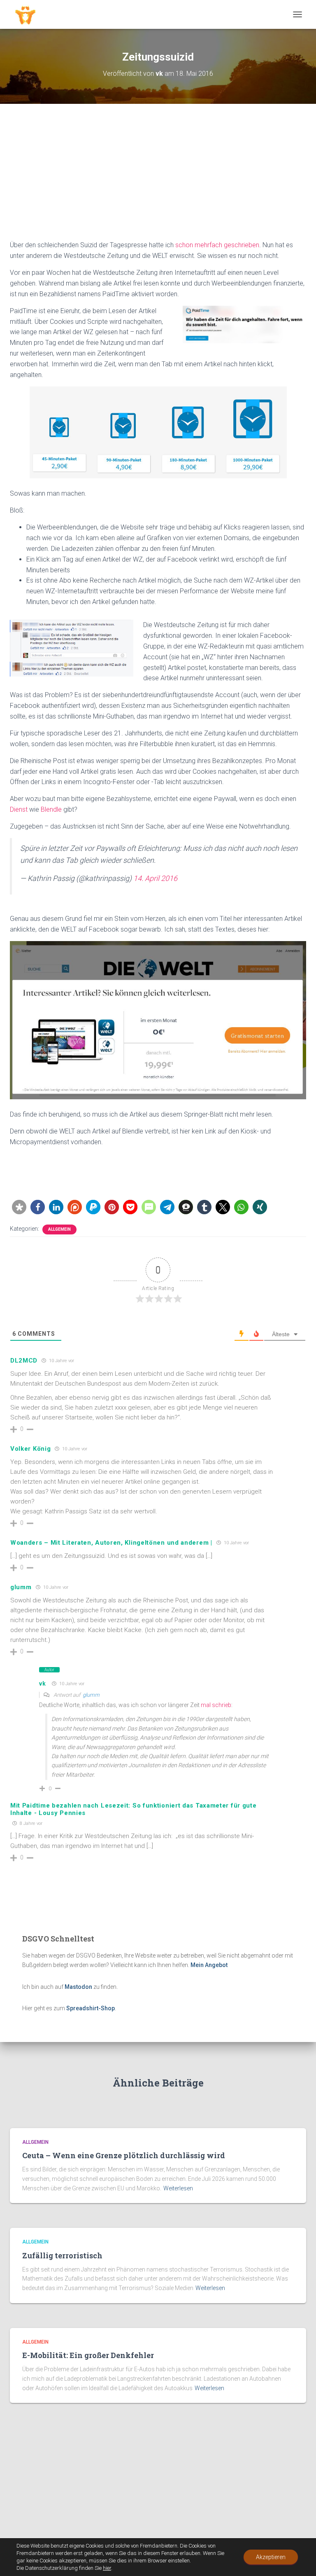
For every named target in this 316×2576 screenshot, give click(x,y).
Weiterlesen (178, 2188)
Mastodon (78, 1987)
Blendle (51, 809)
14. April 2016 (155, 878)
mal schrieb (216, 1705)
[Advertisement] (158, 178)
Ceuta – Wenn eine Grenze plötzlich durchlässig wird (124, 2155)
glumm (21, 1587)
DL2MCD (24, 1361)
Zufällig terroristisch (62, 2255)
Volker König (30, 1449)
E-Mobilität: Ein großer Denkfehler (88, 2355)
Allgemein (59, 1229)
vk (42, 1684)
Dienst (19, 809)
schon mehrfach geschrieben (217, 245)
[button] (19, 1207)
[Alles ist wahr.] (28, 14)
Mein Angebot (209, 1965)
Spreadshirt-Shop (91, 2008)
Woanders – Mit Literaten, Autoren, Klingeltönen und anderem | (111, 1543)
